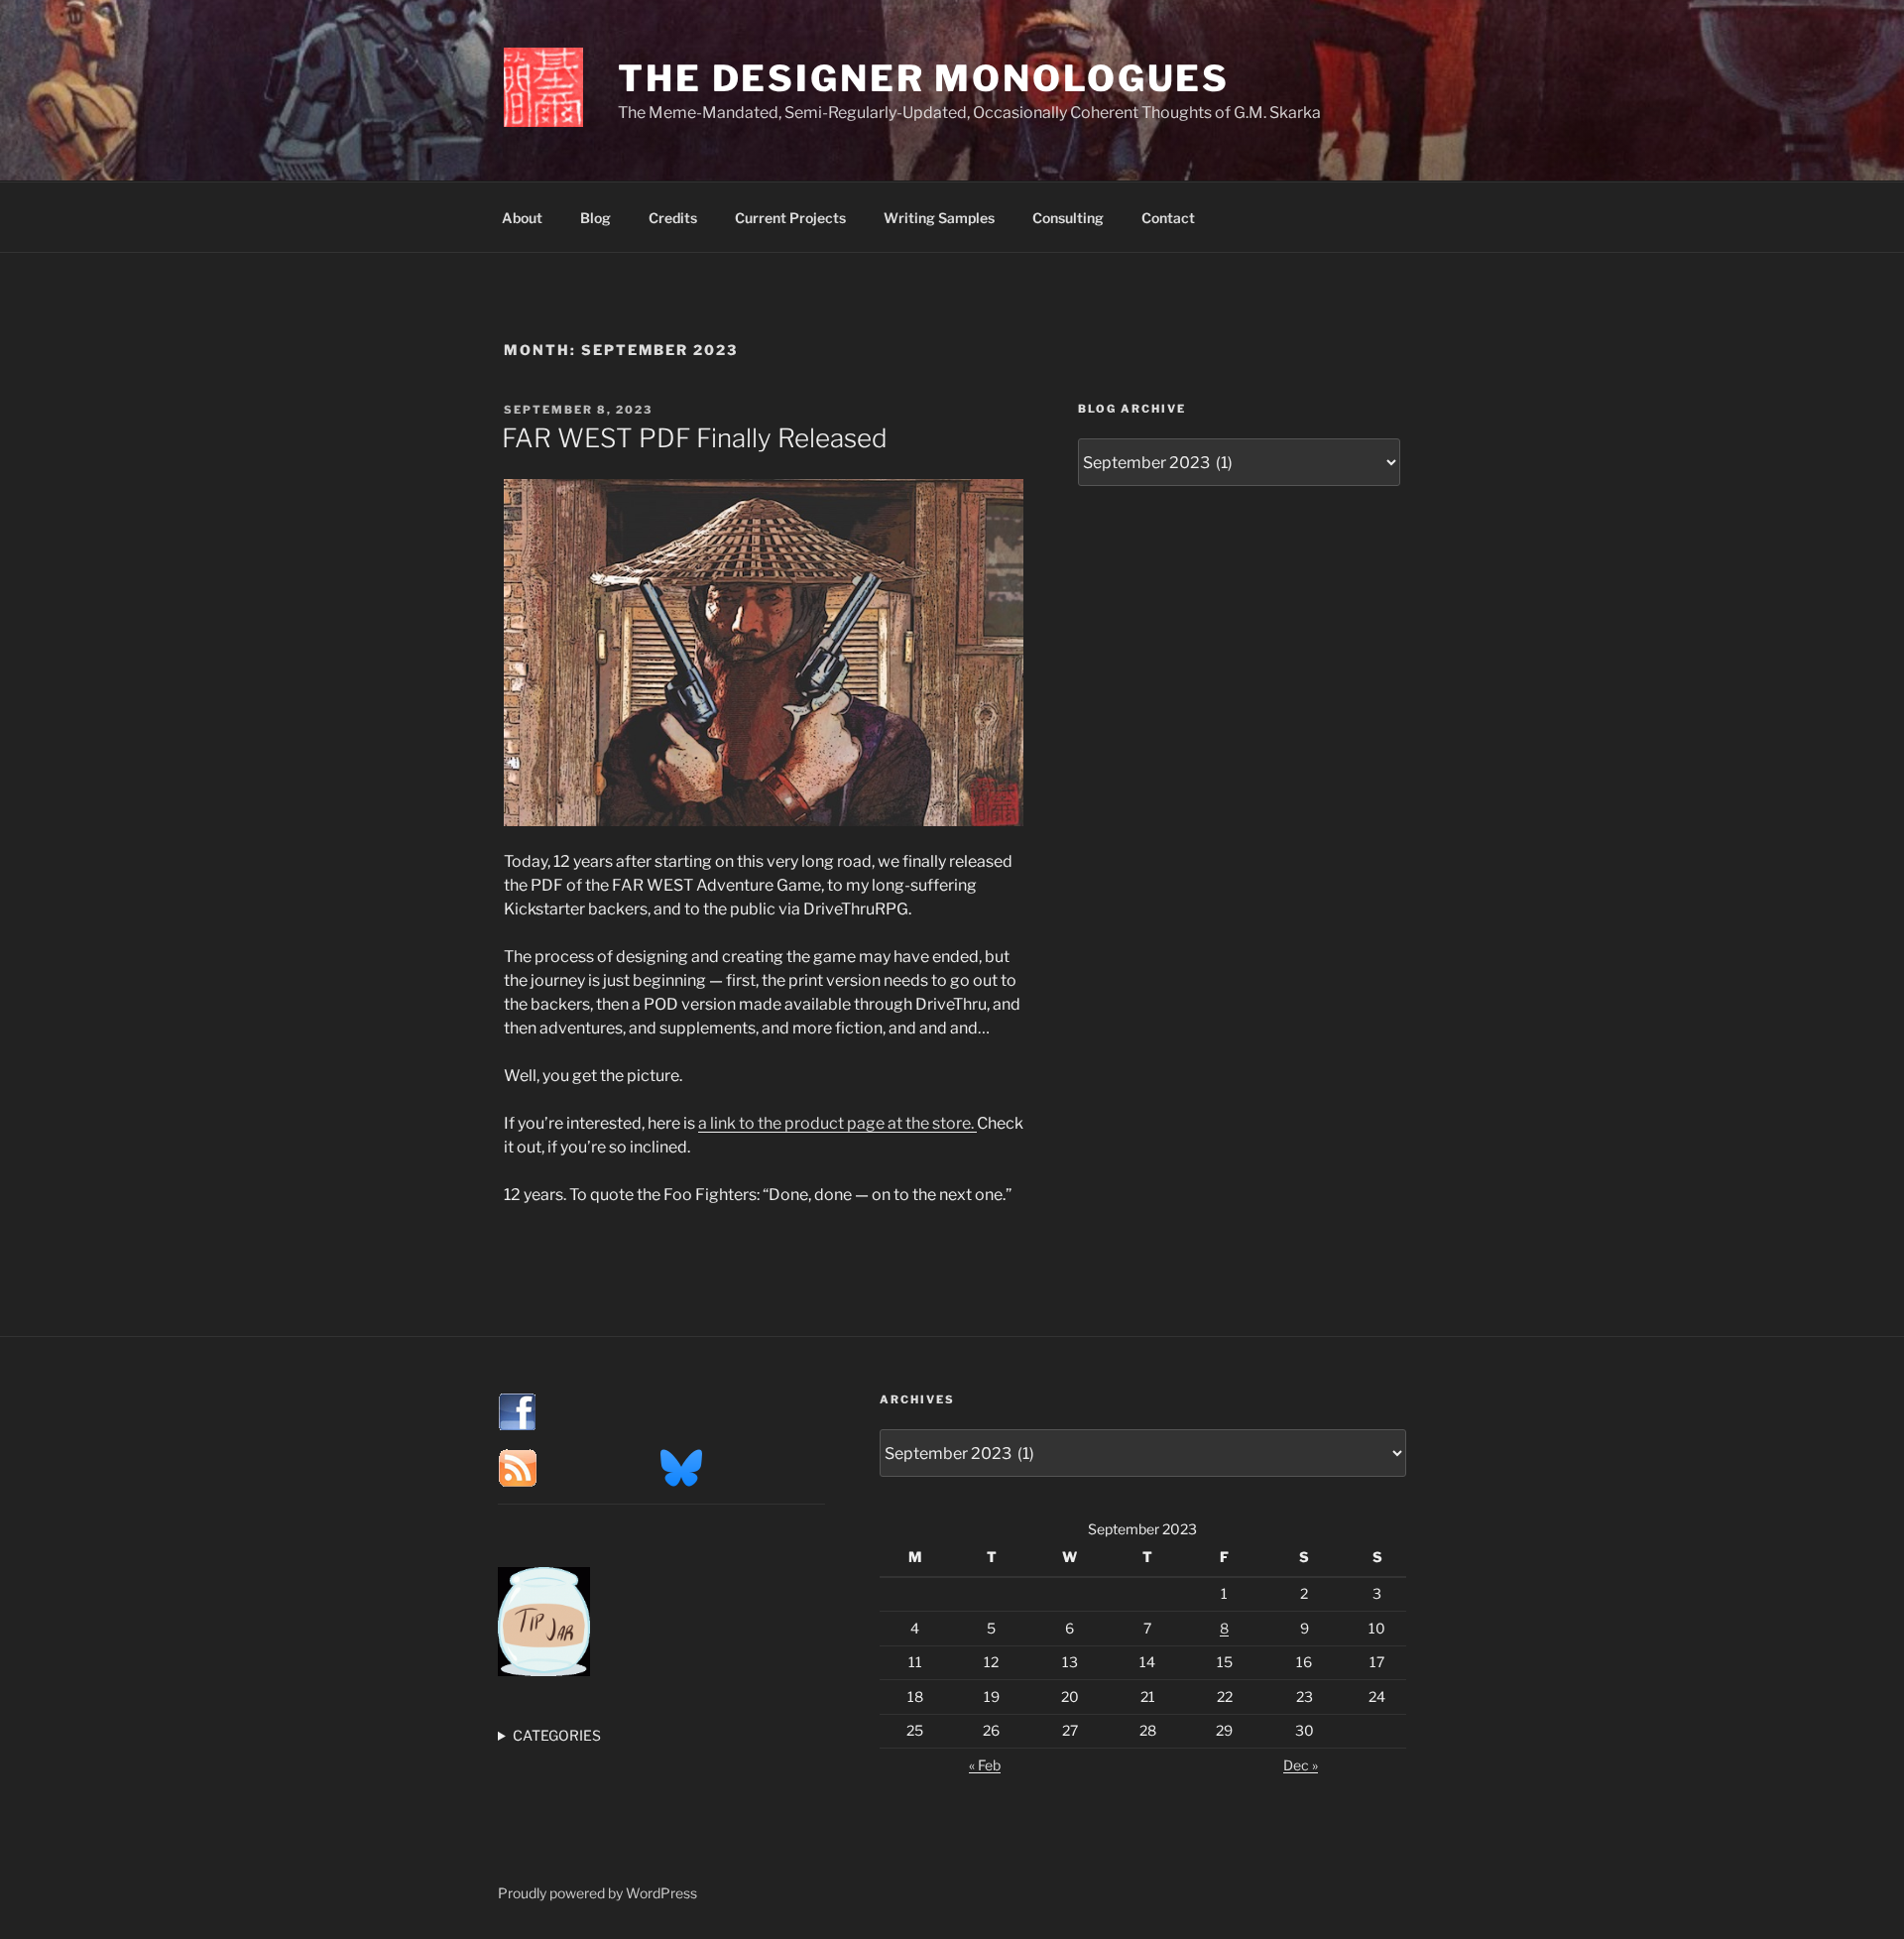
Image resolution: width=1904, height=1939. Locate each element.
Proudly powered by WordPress (597, 1893)
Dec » (1301, 1765)
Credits (673, 218)
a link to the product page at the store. (837, 1123)
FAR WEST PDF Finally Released (695, 438)
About (522, 218)
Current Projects (790, 218)
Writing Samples (939, 218)
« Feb (985, 1765)
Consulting (1068, 218)
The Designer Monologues (924, 78)
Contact (1168, 218)
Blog (595, 218)
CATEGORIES (557, 1735)
